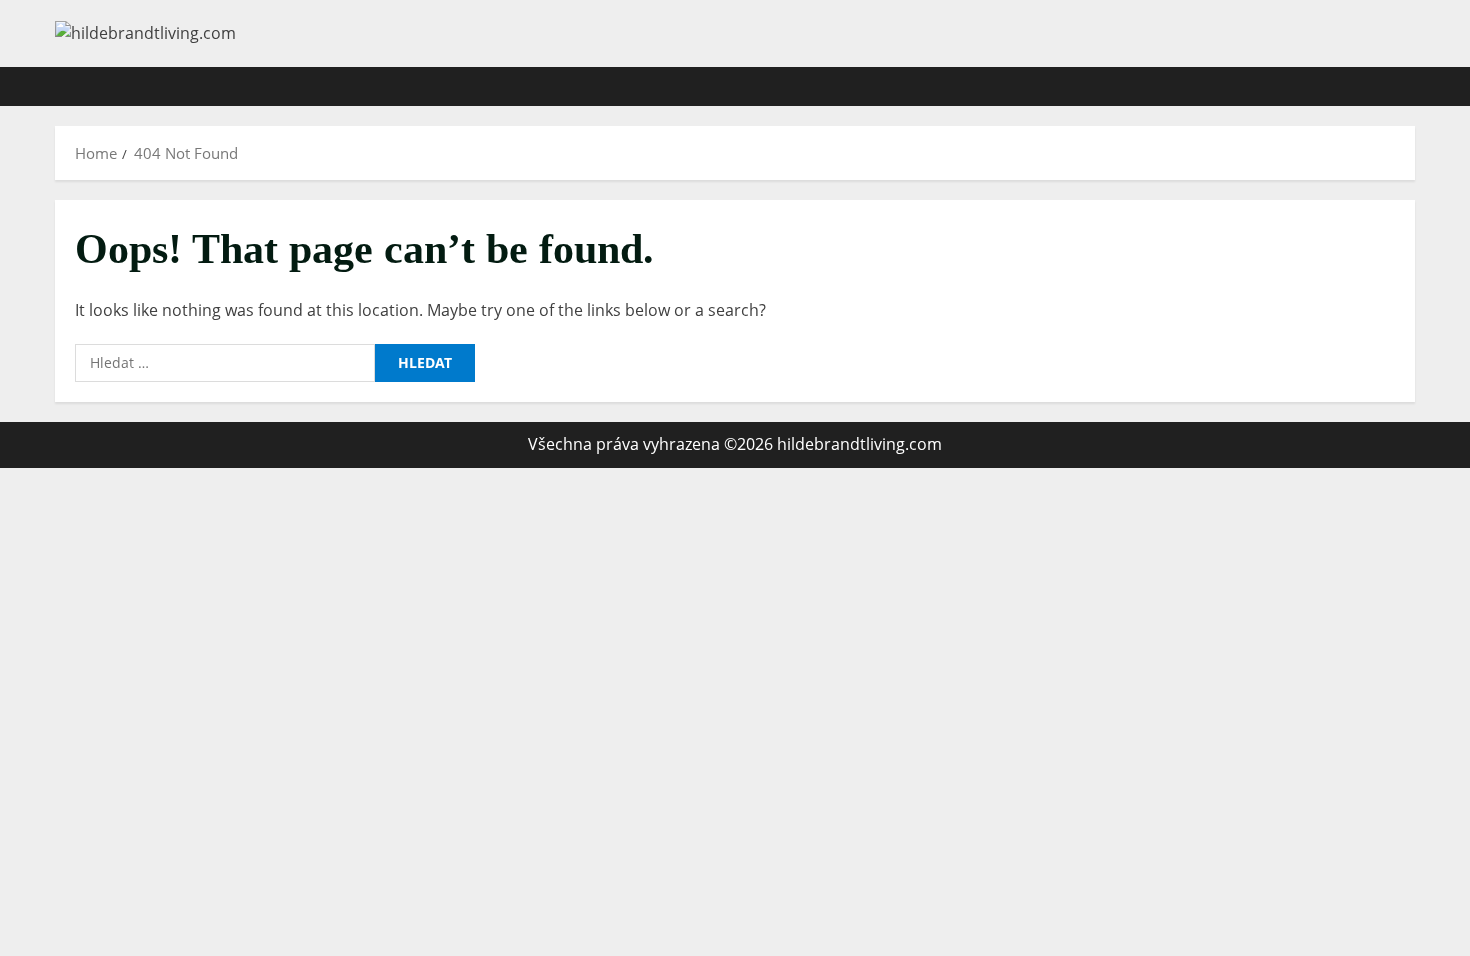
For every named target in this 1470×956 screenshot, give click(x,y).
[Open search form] (1409, 86)
